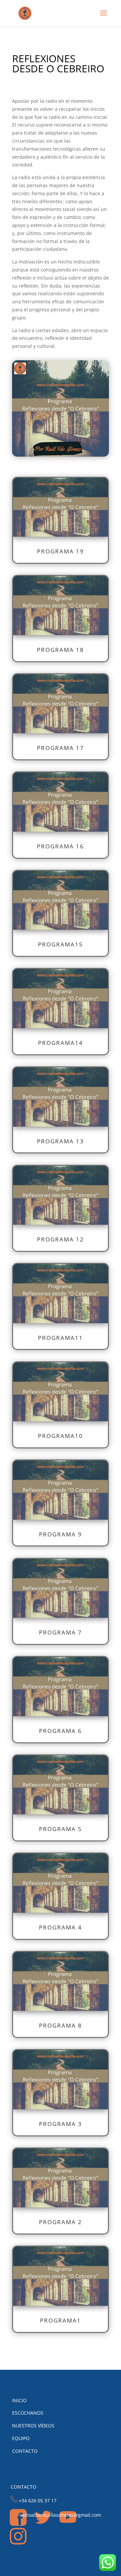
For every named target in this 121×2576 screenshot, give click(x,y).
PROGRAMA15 (61, 944)
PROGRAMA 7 (61, 1632)
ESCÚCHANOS (28, 2413)
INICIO (19, 2400)
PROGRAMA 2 (61, 2222)
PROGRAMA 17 (61, 748)
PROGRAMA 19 (61, 551)
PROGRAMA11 (61, 1338)
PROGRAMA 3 (61, 2124)
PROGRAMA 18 (61, 650)
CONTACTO (25, 2451)
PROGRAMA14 (61, 1043)
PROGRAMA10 (61, 1436)
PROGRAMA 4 (61, 1927)
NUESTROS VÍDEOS (33, 2426)
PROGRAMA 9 (61, 1534)
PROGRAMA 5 (61, 1829)
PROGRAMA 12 (61, 1239)
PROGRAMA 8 (61, 2025)
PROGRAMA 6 (61, 1731)
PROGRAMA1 (61, 2320)
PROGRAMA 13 (61, 1141)
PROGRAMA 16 (61, 846)
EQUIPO (21, 2438)
